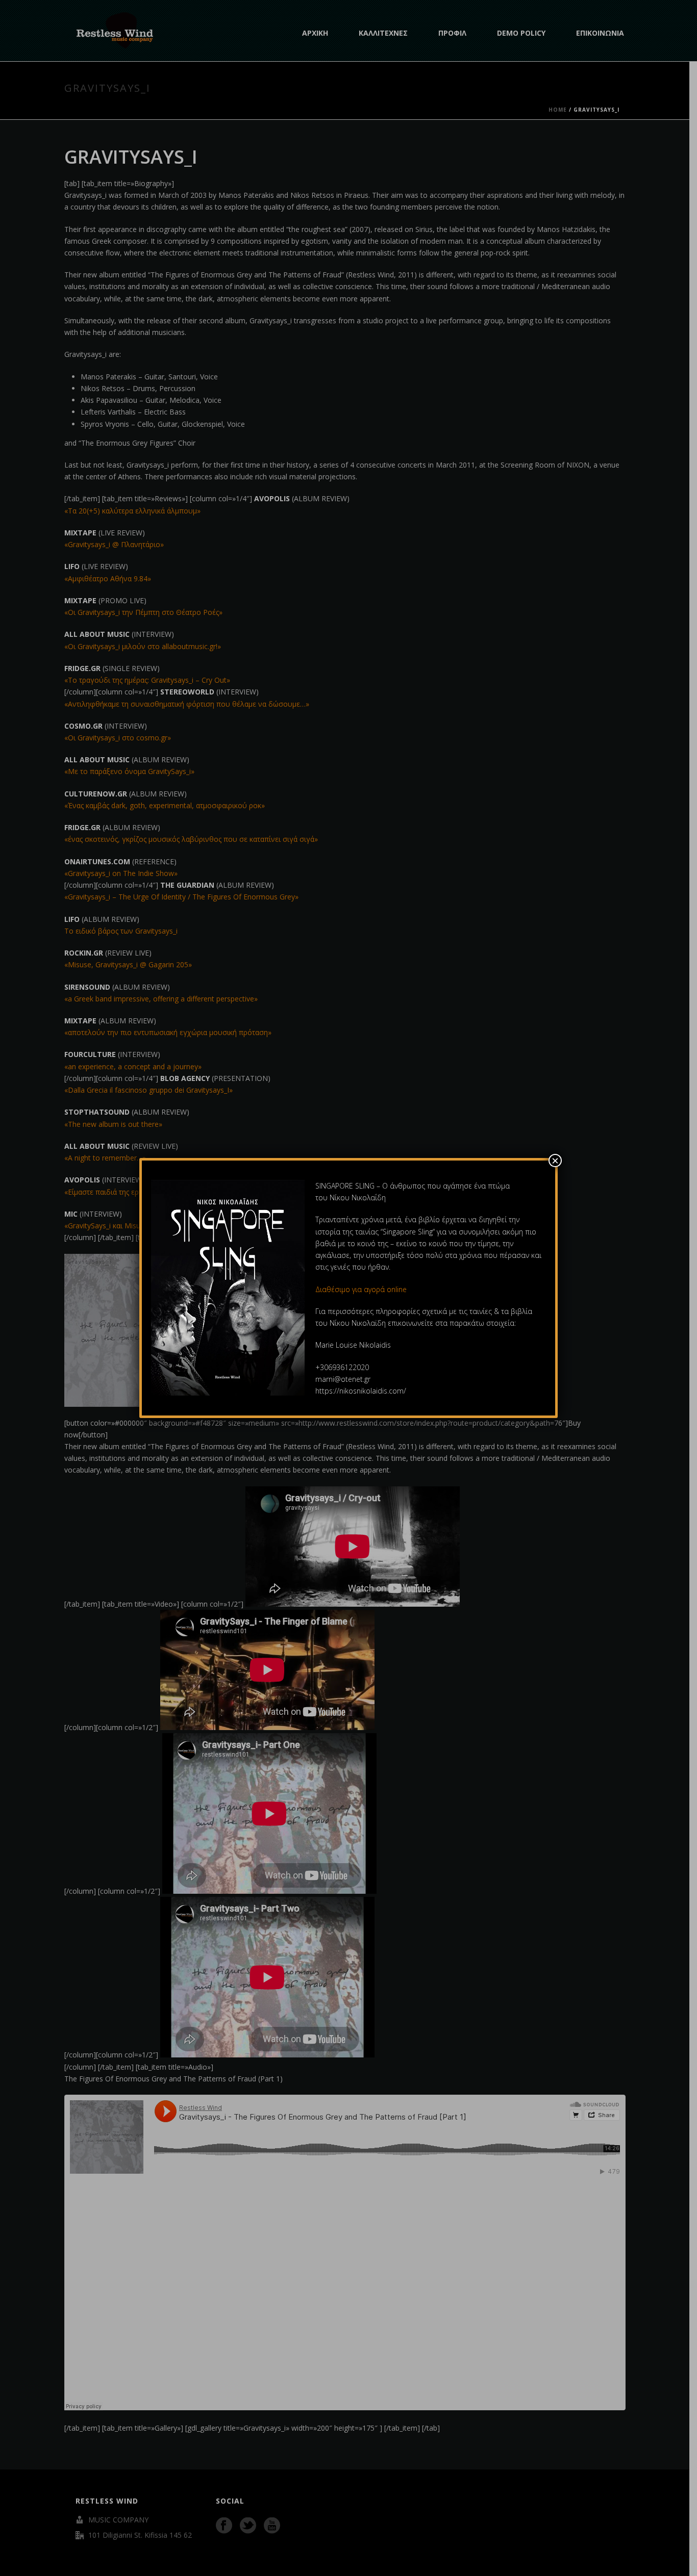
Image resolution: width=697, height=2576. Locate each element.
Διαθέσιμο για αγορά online (362, 1289)
